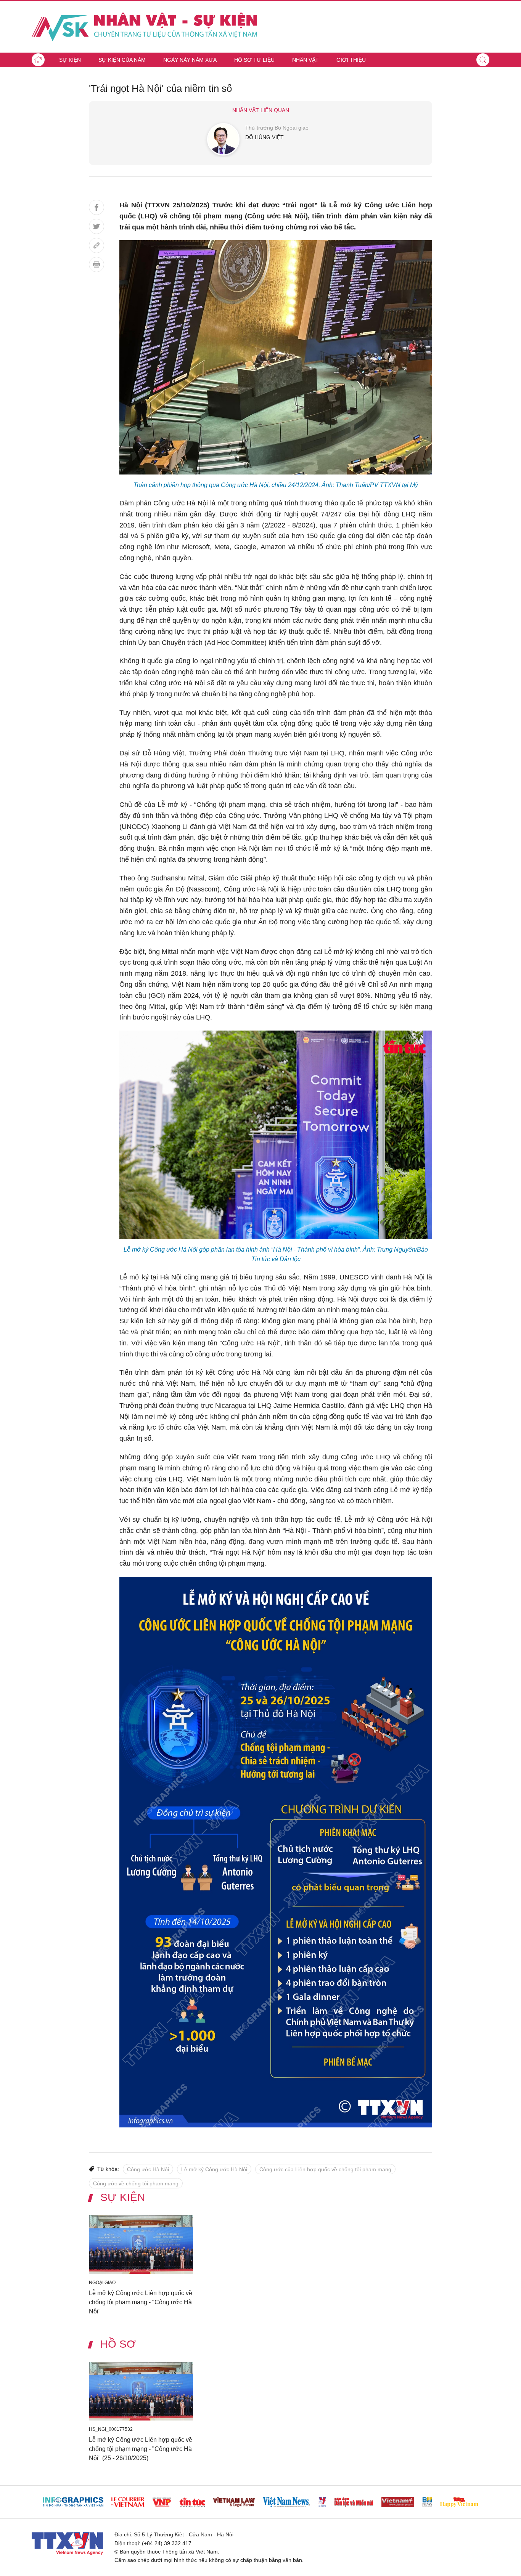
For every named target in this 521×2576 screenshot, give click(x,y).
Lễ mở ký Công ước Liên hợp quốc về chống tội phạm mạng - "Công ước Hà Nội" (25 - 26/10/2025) (141, 2449)
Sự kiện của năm (122, 60)
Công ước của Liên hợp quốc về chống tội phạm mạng (325, 2169)
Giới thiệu (351, 60)
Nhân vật (306, 60)
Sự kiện (70, 60)
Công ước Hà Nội (148, 2169)
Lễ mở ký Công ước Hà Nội (214, 2169)
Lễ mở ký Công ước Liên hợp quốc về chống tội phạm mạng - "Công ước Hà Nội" (141, 2302)
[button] (483, 60)
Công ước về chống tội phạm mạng (136, 2183)
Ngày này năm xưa (190, 60)
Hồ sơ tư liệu (254, 60)
